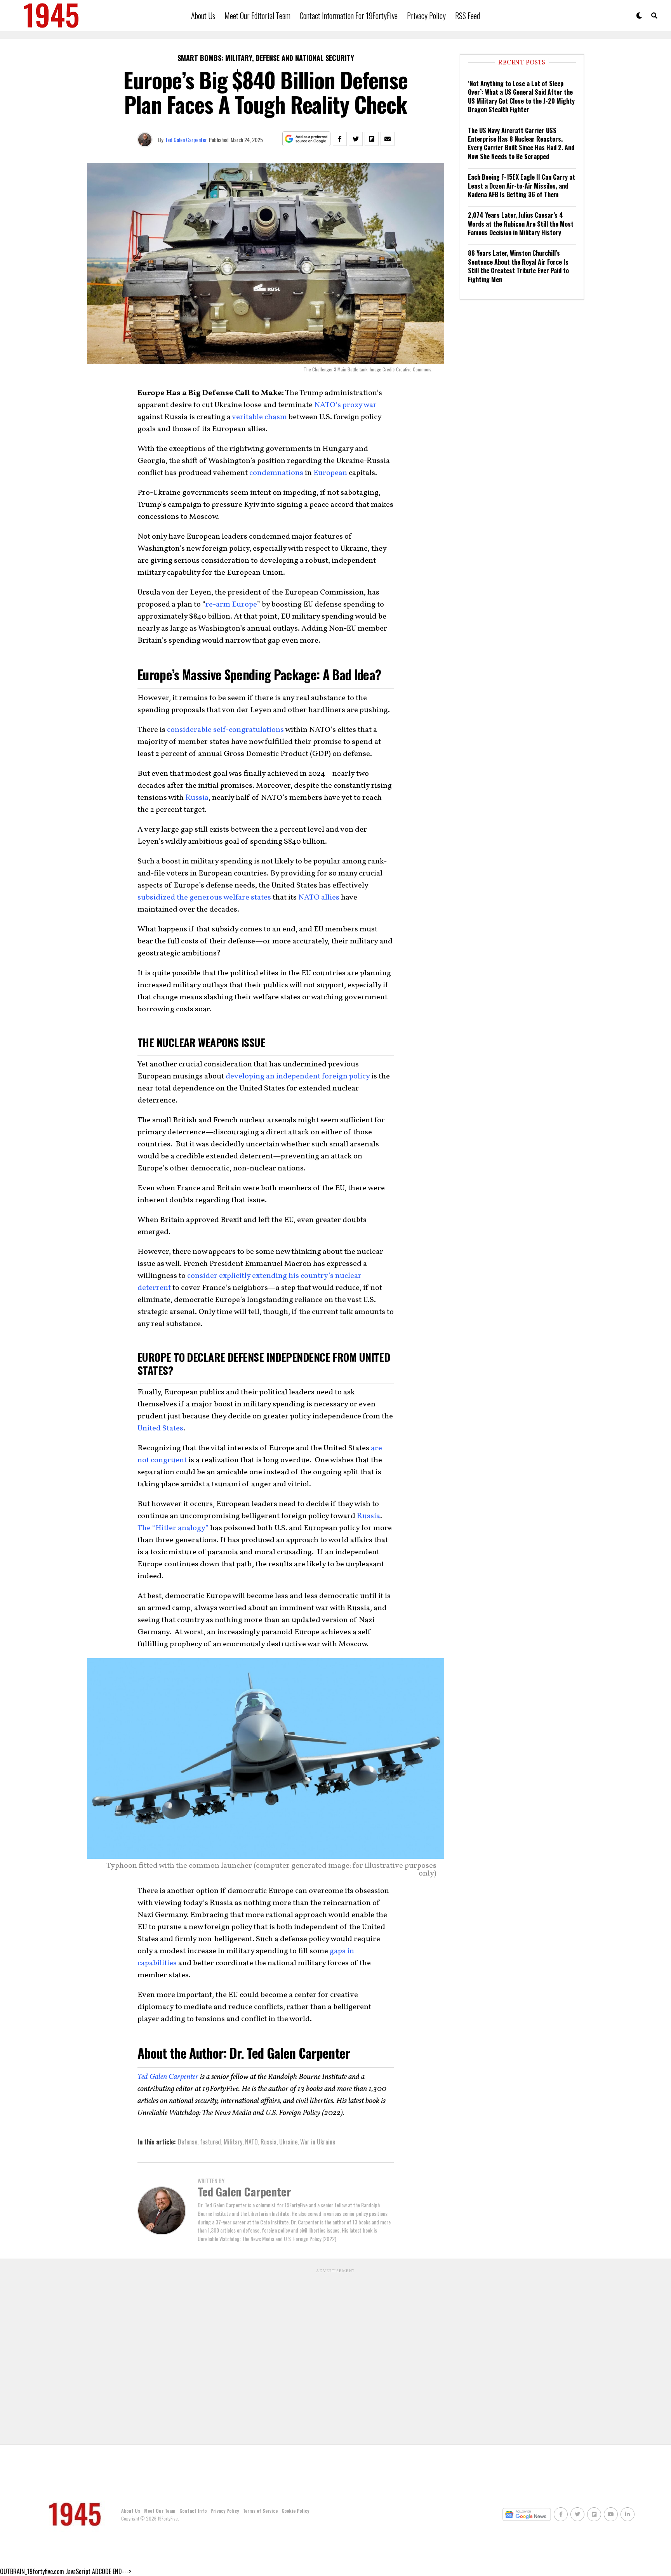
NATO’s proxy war (345, 405)
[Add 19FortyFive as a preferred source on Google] (307, 139)
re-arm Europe (231, 605)
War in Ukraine (318, 2142)
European (330, 473)
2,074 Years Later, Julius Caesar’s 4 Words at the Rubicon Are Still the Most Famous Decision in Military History (521, 224)
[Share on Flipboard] (372, 139)
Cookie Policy (295, 2511)
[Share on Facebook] (340, 139)
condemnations (276, 473)
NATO (251, 2142)
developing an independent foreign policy (298, 1077)
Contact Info (193, 2511)
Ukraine (288, 2142)
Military (233, 2142)
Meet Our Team (160, 2511)
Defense (188, 2142)
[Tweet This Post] (356, 139)
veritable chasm (259, 417)
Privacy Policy (426, 16)
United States (160, 1428)
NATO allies (319, 898)
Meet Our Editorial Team (257, 16)
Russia (197, 798)
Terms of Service (260, 2511)
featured (210, 2142)
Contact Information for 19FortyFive (349, 16)
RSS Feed (468, 16)
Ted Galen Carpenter (186, 140)
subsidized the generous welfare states (204, 898)
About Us (203, 16)
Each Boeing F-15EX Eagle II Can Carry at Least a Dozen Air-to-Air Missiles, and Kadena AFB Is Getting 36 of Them (522, 186)
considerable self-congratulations (225, 730)
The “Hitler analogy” (173, 1528)
